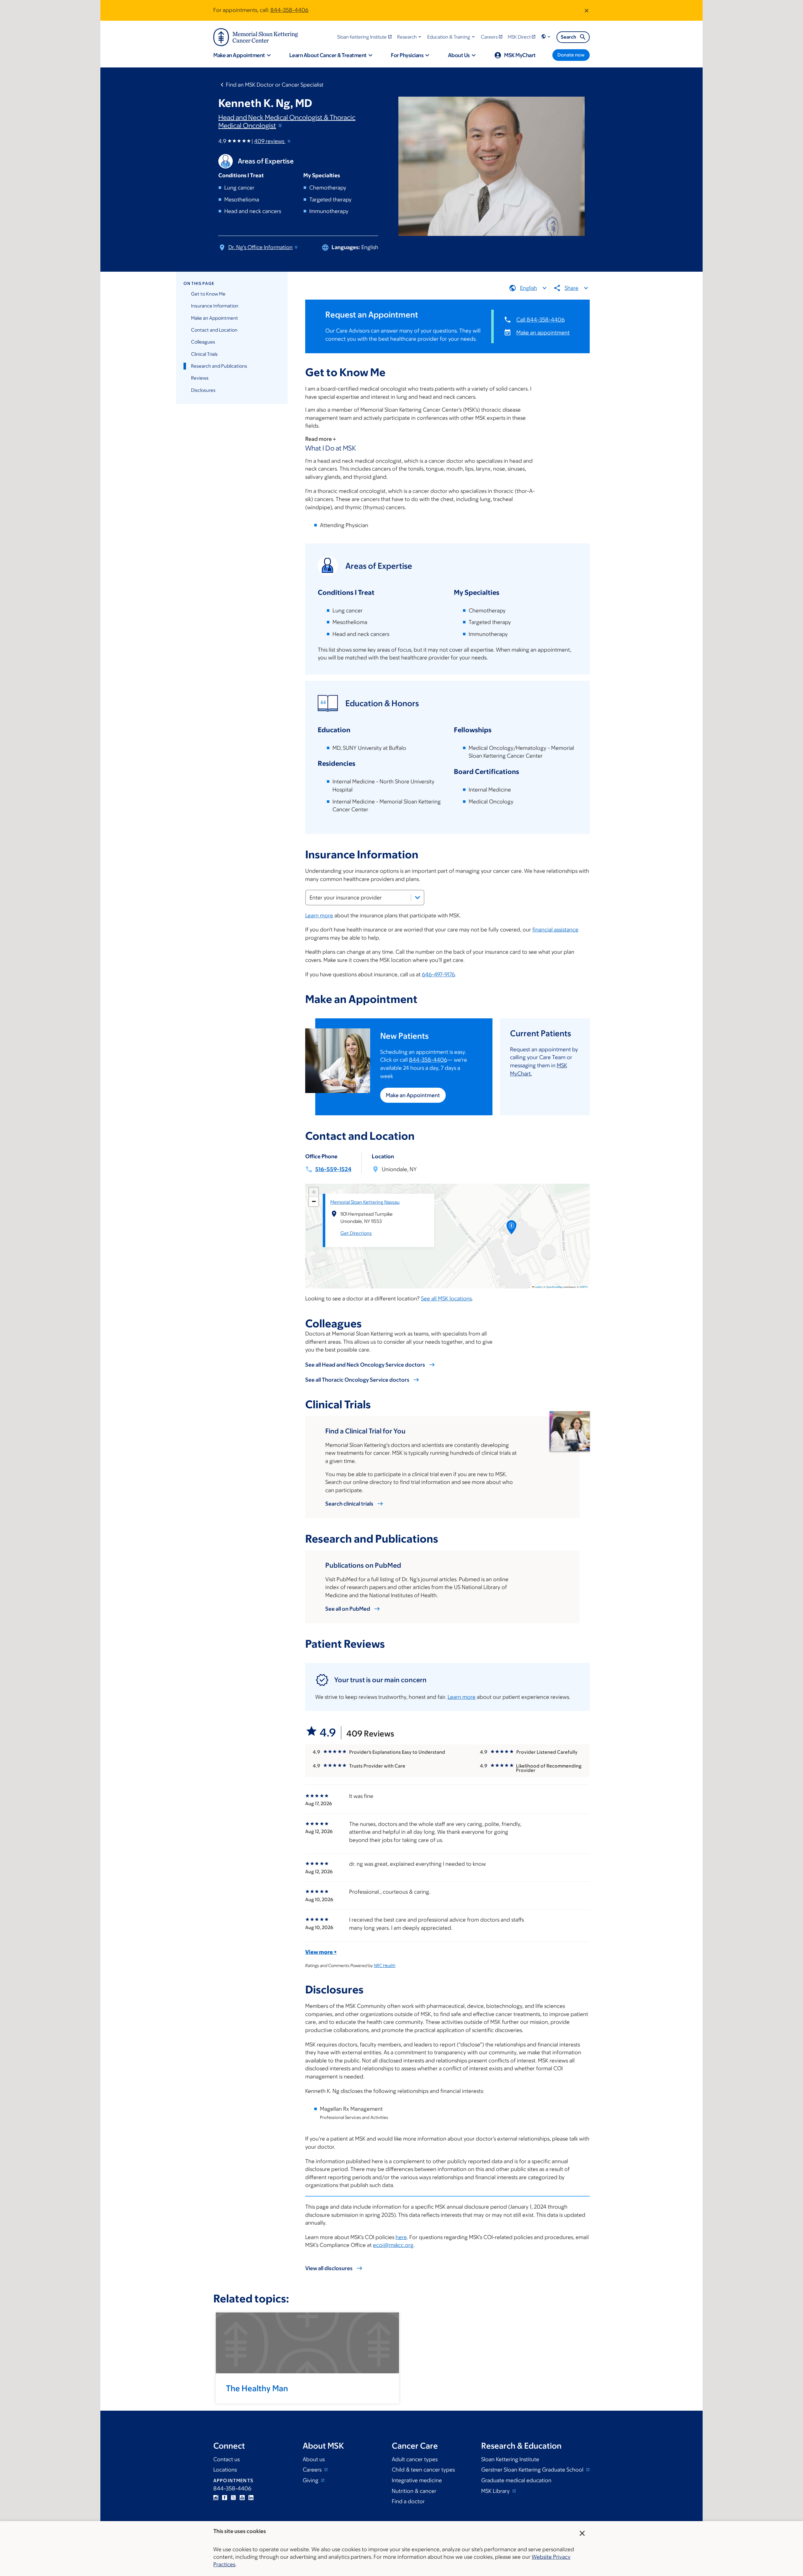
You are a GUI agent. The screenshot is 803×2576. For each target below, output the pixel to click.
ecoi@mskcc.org (393, 2245)
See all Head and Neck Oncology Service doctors (365, 1365)
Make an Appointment (215, 318)
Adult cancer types (415, 2459)
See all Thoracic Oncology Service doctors (357, 1380)
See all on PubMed (348, 1609)
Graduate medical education (516, 2480)
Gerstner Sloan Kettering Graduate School (533, 2470)
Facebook (225, 2498)
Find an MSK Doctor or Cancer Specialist (275, 85)
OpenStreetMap (554, 1287)
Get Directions (356, 1233)
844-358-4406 (289, 10)
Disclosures (203, 390)
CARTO (583, 1287)
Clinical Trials (204, 354)
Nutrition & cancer (414, 2491)
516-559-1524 (333, 1169)
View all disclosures (329, 2268)
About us (314, 2459)
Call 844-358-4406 (540, 320)
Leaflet (538, 1287)
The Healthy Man (257, 2388)
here (401, 2237)
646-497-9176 (438, 974)
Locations (225, 2470)
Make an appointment (543, 333)
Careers (313, 2470)
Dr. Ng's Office (261, 247)
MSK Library (496, 2491)
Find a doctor (408, 2501)
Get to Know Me (208, 294)
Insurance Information (215, 306)
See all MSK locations (446, 1299)
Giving (311, 2480)
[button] (410, 37)
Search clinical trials (349, 1504)
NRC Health (385, 1965)
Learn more (319, 915)
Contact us (226, 2459)
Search (569, 37)
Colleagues (203, 342)
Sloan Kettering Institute (510, 2459)
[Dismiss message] (587, 10)
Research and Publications (219, 366)
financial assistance (555, 930)
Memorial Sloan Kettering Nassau (365, 1202)
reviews (270, 141)
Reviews (200, 378)
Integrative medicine (417, 2480)
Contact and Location (214, 330)
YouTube (242, 2498)
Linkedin (251, 2498)
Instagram (216, 2498)
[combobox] (365, 898)
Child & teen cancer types (423, 2470)
